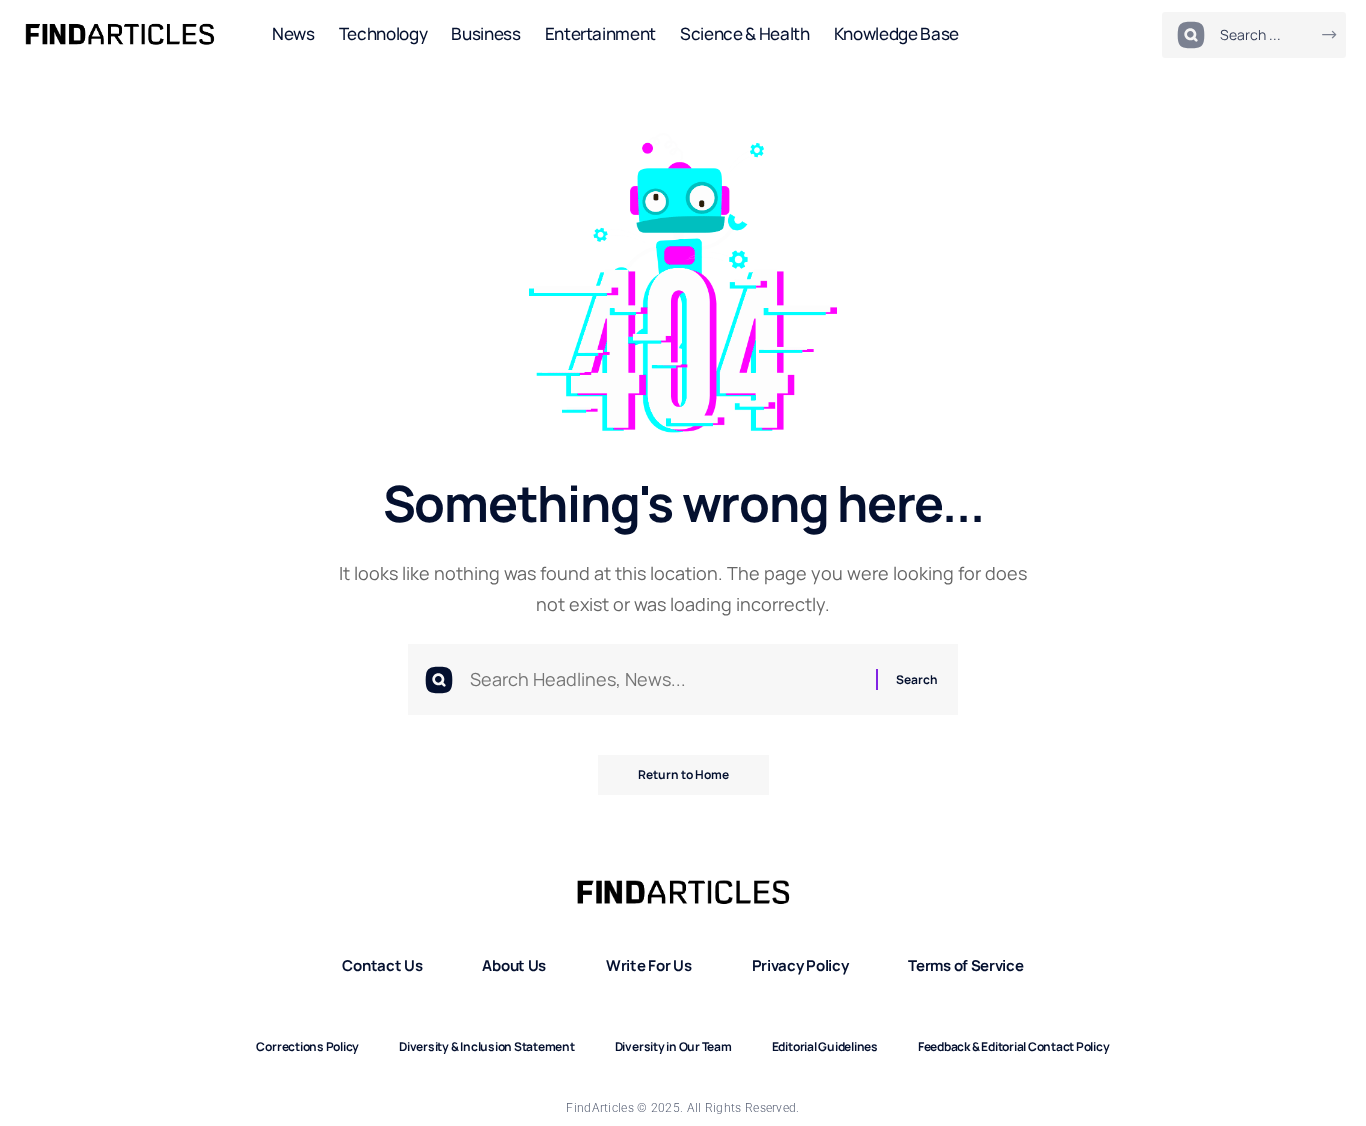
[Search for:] (665, 679)
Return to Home (683, 774)
